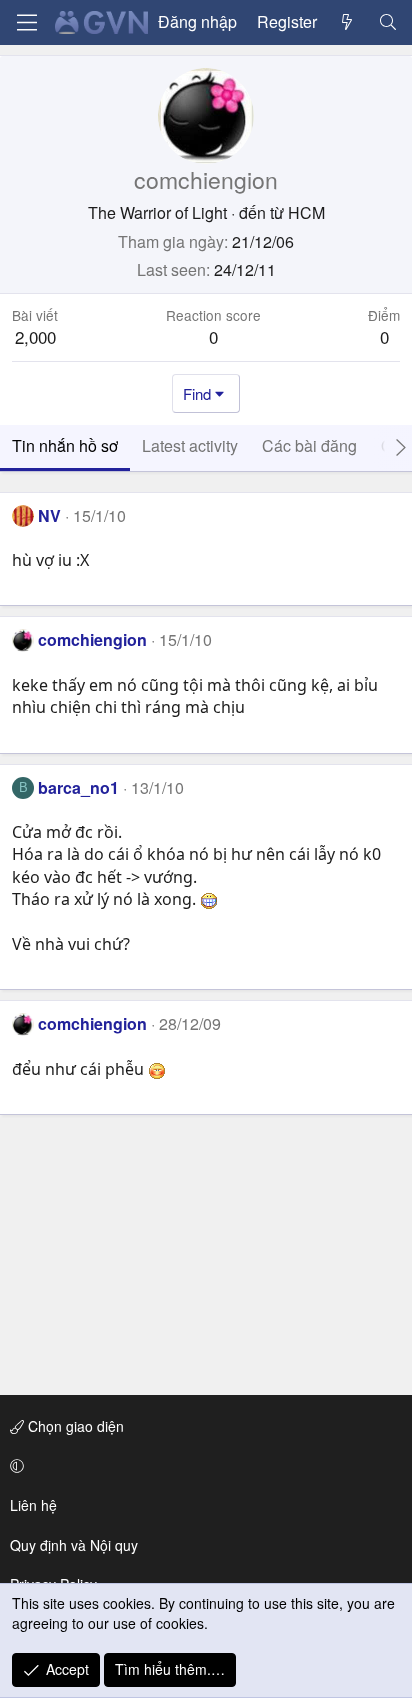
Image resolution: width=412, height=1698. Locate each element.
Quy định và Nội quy (74, 1545)
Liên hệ (33, 1505)
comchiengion (92, 639)
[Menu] (27, 22)
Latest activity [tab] (190, 445)
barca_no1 (78, 787)
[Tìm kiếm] (387, 22)
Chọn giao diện (74, 1426)
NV (49, 515)
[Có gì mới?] (347, 22)
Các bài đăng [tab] (309, 445)
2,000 (35, 336)
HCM (306, 212)
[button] (202, 1466)
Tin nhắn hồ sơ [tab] (65, 445)
